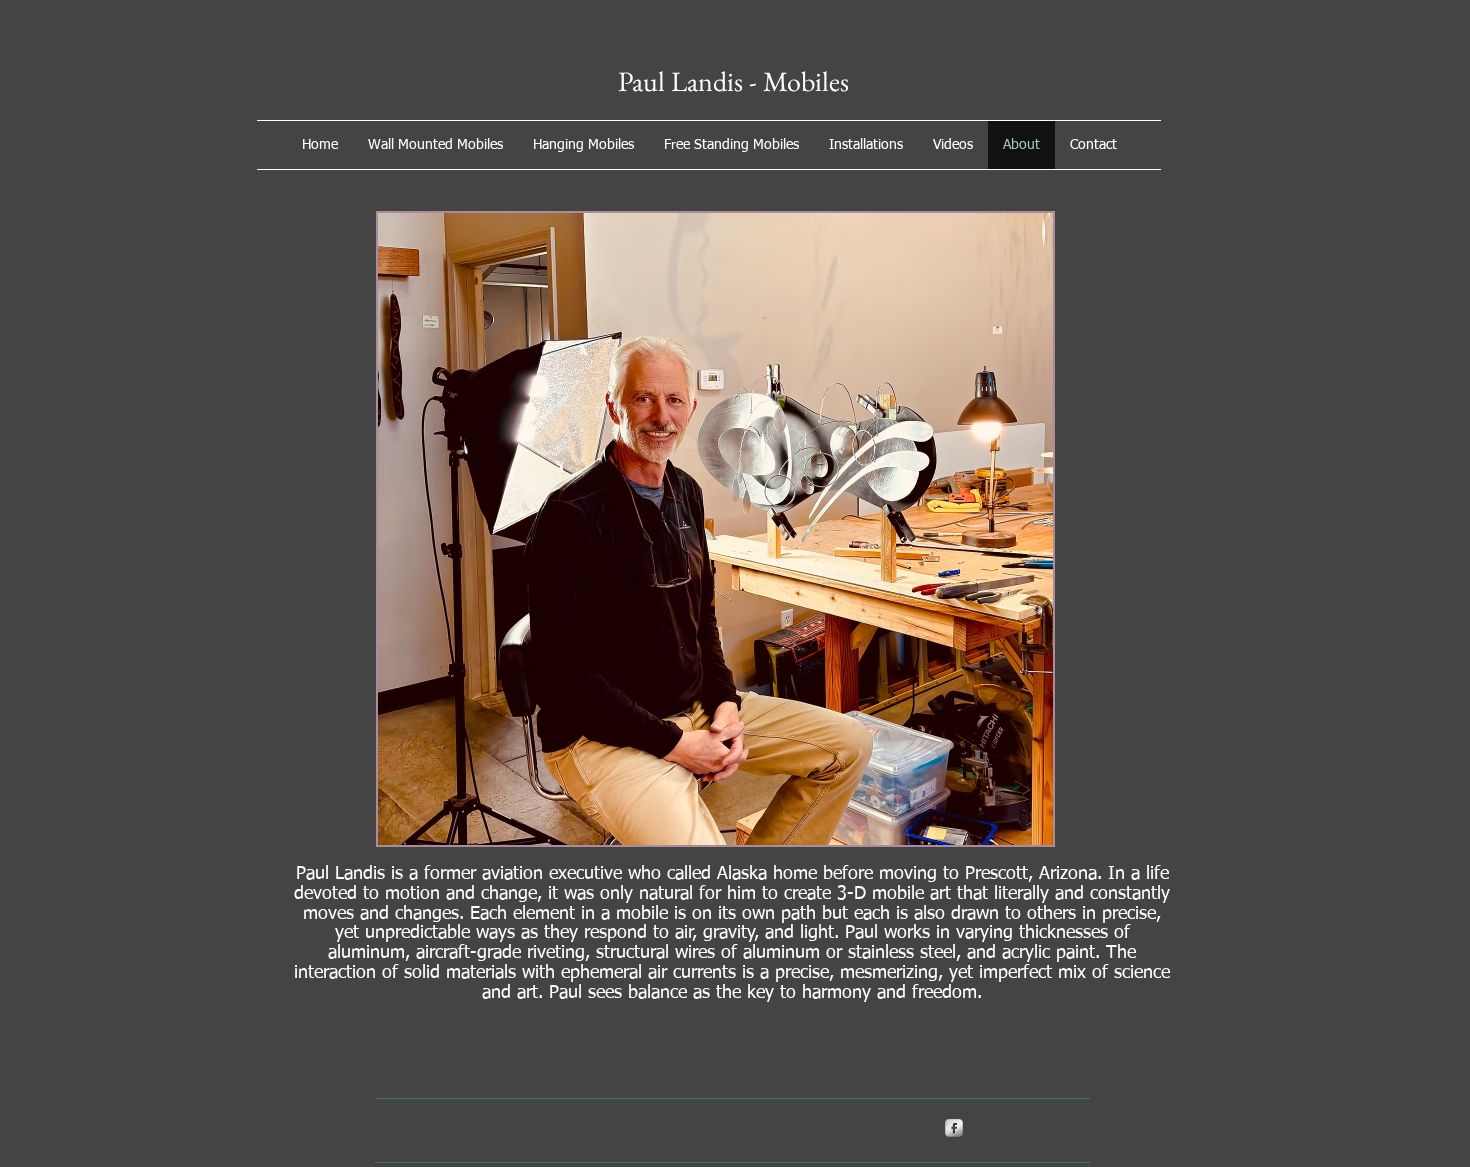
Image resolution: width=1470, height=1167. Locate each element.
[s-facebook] (954, 1128)
